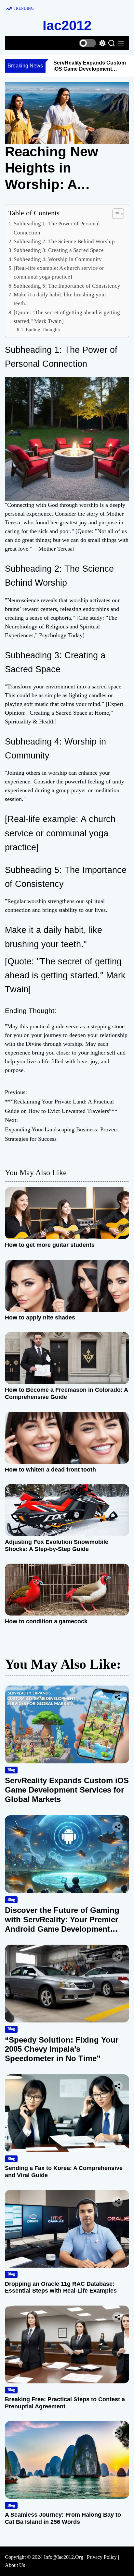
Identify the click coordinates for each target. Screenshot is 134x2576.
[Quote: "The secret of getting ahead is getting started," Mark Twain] (67, 317)
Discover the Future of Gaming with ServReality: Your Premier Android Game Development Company (62, 1924)
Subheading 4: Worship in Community (58, 259)
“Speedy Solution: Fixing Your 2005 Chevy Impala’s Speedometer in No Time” (62, 2049)
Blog (11, 1770)
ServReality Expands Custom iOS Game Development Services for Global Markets (90, 69)
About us (15, 2565)
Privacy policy (102, 2557)
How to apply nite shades (40, 1318)
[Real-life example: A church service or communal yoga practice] (59, 272)
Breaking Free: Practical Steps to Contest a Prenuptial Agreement (65, 2403)
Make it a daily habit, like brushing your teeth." (60, 299)
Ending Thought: (43, 329)
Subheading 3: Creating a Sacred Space (59, 250)
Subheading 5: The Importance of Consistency (67, 286)
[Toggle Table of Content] (115, 214)
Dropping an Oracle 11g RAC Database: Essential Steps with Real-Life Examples (61, 2287)
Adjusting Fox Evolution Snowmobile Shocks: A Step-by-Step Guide (57, 1545)
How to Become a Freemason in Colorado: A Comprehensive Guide (66, 1393)
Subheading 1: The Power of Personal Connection (57, 228)
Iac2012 (67, 25)
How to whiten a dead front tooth (50, 1470)
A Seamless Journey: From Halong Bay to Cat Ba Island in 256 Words (63, 2518)
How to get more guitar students (50, 1245)
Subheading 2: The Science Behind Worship (64, 241)
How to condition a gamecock (46, 1621)
